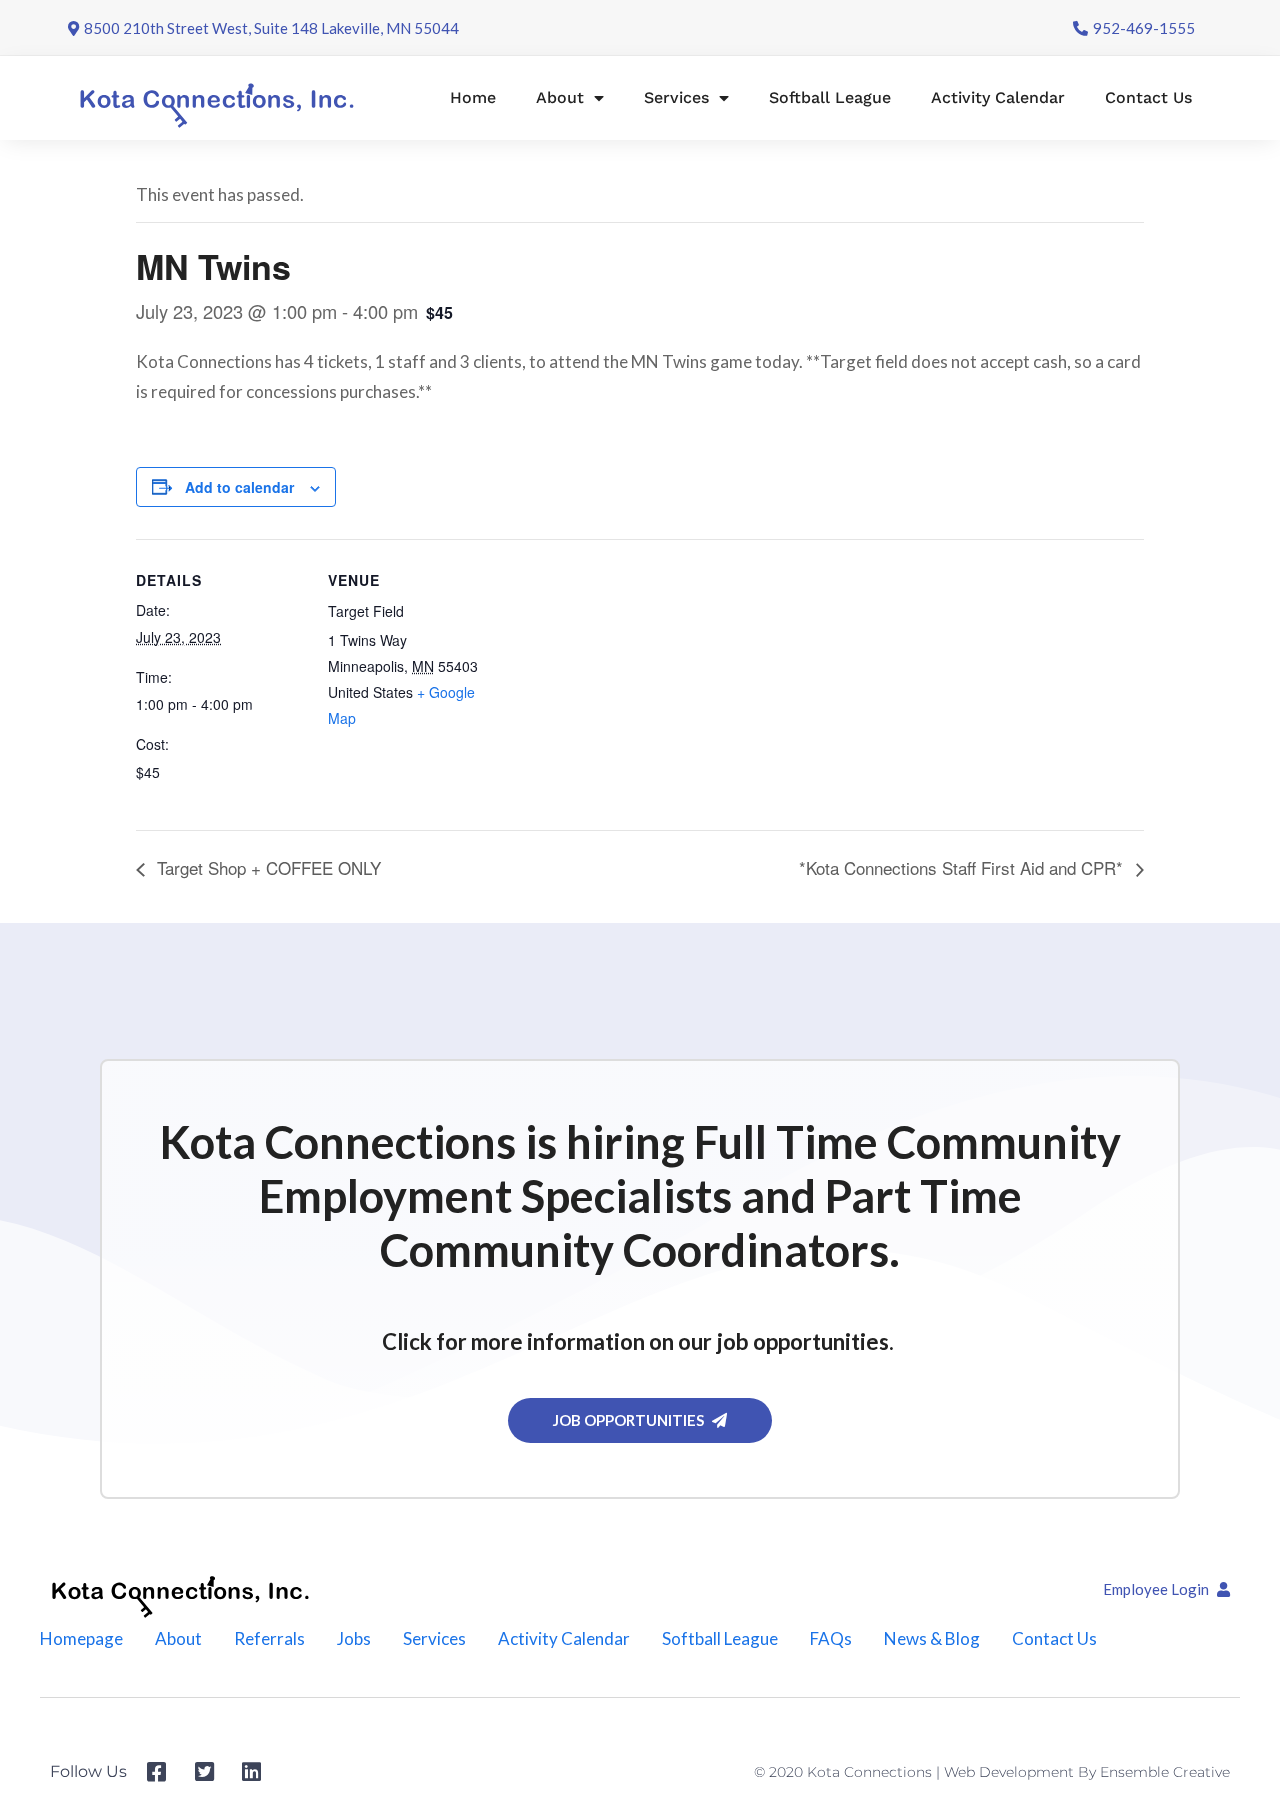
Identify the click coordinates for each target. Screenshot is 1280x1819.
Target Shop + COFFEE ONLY (266, 867)
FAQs (831, 1638)
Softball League (830, 97)
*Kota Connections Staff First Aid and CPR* (963, 867)
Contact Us (1148, 97)
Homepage (81, 1638)
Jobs (354, 1638)
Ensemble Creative (1165, 1772)
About (560, 97)
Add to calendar (239, 487)
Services (676, 97)
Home (473, 97)
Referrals (269, 1638)
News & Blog (932, 1638)
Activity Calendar (998, 97)
